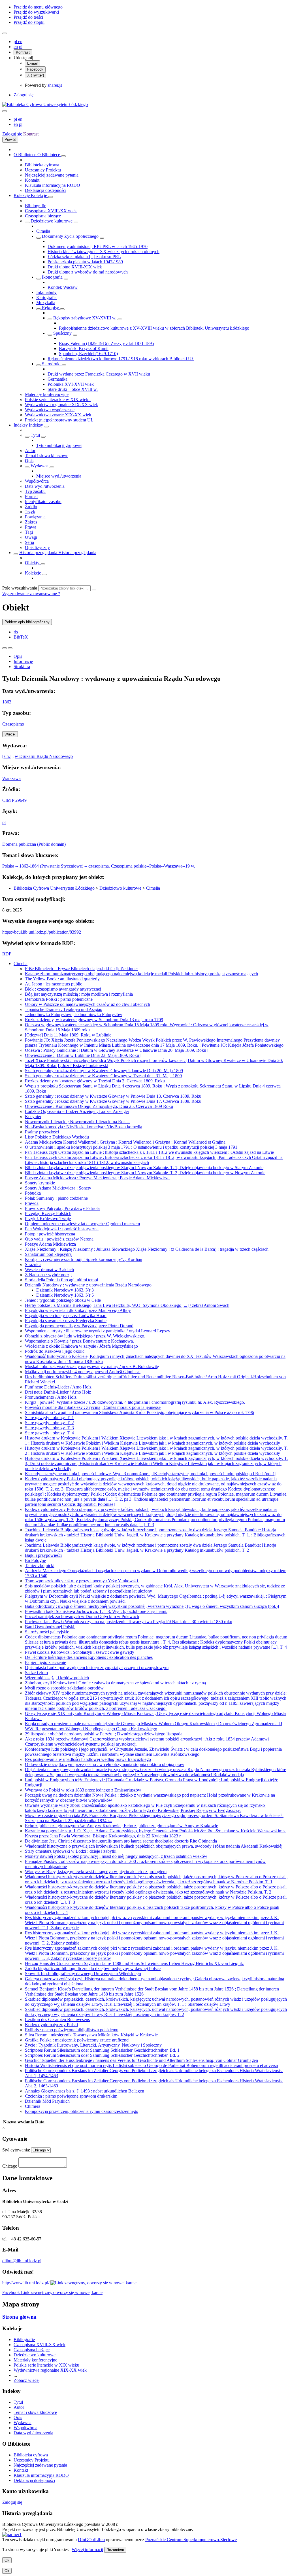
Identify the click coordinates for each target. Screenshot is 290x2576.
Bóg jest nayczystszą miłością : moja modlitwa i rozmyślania (79, 994)
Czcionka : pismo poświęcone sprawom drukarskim (71, 2096)
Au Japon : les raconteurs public (54, 984)
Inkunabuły (46, 292)
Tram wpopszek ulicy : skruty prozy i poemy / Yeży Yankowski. (82, 1581)
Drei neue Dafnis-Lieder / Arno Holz (58, 1392)
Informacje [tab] (23, 661)
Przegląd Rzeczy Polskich (48, 1213)
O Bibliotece (25, 155)
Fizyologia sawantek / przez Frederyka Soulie (66, 1321)
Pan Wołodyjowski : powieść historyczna (62, 1229)
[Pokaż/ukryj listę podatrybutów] (27, 437)
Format (31, 496)
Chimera (33, 2106)
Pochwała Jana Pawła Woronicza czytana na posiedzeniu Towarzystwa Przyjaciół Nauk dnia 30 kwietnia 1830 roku (129, 1622)
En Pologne (35, 1560)
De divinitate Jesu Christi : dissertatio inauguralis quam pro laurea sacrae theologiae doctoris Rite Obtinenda (121, 1841)
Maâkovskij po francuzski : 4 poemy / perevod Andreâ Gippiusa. (83, 1372)
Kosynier (33, 1117)
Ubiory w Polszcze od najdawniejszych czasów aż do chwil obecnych (88, 1004)
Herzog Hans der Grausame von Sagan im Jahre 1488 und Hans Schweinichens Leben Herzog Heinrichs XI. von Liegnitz (134, 1963)
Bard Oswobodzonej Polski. (50, 1627)
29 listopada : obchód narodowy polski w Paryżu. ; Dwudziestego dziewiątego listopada (104, 1734)
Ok (7, 2560)
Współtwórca (37, 481)
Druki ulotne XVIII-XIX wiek (75, 267)
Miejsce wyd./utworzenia (59, 476)
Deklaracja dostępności (46, 190)
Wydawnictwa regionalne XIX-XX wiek (61, 405)
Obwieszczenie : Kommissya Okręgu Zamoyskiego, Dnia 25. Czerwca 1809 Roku (99, 1106)
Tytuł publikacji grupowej (59, 445)
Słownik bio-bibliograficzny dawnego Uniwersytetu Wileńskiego (83, 1974)
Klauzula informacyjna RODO (53, 185)
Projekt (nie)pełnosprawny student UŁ (59, 420)
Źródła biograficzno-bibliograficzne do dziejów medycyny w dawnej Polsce (93, 1968)
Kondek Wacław (63, 287)
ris (16, 632)
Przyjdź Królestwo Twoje (48, 1219)
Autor (30, 450)
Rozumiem (115, 2550)
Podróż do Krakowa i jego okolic (55, 1351)
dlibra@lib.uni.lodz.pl (22, 2261)
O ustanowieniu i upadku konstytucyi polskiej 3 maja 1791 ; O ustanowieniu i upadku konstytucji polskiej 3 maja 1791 (131, 1147)
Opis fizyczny (37, 547)
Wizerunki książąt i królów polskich (57, 1678)
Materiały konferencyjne (47, 394)
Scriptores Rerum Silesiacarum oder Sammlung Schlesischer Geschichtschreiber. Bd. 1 (102, 2050)
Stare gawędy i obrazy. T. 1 (49, 1418)
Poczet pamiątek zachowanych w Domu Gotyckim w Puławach (82, 1616)
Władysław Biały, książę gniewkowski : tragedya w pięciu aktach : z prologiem (96, 1872)
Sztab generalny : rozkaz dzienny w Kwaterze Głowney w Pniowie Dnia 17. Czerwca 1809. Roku (113, 1101)
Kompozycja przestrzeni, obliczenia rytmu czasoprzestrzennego (82, 2111)
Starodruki (51, 364)
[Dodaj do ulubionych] (5, 648)
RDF (7, 954)
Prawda (32, 1203)
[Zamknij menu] (5, 111)
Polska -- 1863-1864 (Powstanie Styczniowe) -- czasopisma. (57, 866)
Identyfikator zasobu (43, 502)
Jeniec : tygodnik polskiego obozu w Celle (63, 1300)
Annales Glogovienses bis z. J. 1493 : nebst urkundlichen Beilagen (85, 2091)
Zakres (31, 522)
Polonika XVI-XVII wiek (71, 384)
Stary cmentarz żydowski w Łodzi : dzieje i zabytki (71, 1851)
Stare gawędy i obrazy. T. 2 (49, 1423)
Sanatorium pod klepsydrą (48, 1254)
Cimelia (43, 231)
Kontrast (23, 52)
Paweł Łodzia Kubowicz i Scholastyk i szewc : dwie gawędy (80, 1652)
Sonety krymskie (40, 1183)
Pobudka (33, 1193)
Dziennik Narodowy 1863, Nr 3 (65, 1290)
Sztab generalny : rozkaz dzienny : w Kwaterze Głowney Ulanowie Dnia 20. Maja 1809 (104, 1071)
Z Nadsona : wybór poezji (48, 1275)
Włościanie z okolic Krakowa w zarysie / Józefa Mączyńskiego (81, 1346)
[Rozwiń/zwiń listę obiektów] (63, 156)
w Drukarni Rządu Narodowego (44, 756)
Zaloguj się (24, 95)
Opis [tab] (18, 656)
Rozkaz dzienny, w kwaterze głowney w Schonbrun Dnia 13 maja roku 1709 (94, 1020)
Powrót (10, 140)
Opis (29, 461)
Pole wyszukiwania (20, 588)
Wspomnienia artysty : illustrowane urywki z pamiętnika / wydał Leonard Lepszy (98, 1331)
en (20, 42)
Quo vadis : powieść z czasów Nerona (59, 1239)
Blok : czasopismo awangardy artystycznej (63, 989)
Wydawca (40, 466)
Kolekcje (22, 195)
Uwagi (31, 537)
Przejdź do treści (28, 17)
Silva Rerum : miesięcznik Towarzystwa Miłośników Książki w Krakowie (91, 2035)
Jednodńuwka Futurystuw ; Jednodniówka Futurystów (74, 1015)
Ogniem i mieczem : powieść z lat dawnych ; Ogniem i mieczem (82, 1224)
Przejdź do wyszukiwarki (36, 12)
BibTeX (21, 637)
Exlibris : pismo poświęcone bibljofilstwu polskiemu (72, 2030)
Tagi (29, 532)
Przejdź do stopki (29, 22)
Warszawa (11, 778)
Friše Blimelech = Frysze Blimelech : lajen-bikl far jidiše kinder (81, 969)
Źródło (31, 507)
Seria (29, 542)
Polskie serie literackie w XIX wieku (58, 399)
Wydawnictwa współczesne (50, 410)
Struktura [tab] (22, 666)
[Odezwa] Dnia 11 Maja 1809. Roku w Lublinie (68, 1035)
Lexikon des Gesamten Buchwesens (57, 2020)
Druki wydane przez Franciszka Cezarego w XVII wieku (99, 374)
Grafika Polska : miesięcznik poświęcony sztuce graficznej (77, 2040)
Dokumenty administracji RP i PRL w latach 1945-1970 (98, 246)
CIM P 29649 (14, 800)
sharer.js (55, 85)
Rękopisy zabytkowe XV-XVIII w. (85, 318)
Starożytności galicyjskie (47, 1632)
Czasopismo (13, 724)
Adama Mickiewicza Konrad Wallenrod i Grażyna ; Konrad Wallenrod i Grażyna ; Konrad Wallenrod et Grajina (125, 1142)
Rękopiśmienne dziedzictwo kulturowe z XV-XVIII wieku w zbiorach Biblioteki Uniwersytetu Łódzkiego (154, 328)
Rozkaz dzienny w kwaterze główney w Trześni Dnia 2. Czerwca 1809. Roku (95, 1081)
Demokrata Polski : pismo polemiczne (59, 999)
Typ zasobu (35, 491)
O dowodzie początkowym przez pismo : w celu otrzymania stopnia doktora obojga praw (105, 1764)
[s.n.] (7, 756)
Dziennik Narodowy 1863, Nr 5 (65, 1295)
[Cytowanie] (10, 648)
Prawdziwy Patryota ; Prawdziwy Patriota (62, 1208)
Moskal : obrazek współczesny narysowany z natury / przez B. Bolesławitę (92, 1367)
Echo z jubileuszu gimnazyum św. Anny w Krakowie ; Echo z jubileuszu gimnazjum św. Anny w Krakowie (121, 1826)
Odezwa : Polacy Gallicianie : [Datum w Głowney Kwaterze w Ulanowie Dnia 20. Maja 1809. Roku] (116, 1050)
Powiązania (35, 517)
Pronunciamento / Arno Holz (51, 1397)
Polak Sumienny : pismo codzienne (56, 1198)
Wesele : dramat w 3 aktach (49, 1270)
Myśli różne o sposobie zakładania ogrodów (64, 1688)
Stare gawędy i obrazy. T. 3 (49, 1428)
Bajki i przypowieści (43, 1555)
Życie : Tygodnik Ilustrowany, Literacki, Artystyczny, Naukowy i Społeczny (93, 2045)
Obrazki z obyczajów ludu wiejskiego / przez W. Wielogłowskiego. (85, 1336)
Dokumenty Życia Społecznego (70, 236)
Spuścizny (62, 333)
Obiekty (33, 563)
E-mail (32, 63)
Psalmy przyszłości (42, 1132)
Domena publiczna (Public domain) (34, 844)
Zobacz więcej (27, 2380)
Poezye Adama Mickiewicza (50, 1244)
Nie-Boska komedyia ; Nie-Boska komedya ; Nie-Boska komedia (84, 1127)
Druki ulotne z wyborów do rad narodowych (88, 272)
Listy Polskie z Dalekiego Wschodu (57, 1137)
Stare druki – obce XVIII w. (73, 389)
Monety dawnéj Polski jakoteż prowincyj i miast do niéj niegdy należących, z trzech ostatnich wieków (116, 1856)
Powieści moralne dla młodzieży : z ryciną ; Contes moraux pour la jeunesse (93, 1407)
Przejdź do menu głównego (38, 7)
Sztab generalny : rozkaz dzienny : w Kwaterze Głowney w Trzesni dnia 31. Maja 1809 (103, 1076)
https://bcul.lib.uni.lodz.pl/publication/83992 (42, 932)
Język (30, 512)
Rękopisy (50, 308)
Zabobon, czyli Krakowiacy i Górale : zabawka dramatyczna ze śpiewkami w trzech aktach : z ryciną (115, 1683)
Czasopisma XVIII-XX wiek (51, 211)
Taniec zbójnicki (40, 1565)
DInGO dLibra (91, 2540)
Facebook (35, 69)
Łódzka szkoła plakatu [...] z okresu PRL (84, 257)
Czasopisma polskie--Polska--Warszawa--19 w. (153, 866)
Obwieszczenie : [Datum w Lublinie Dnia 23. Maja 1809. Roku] (83, 1055)
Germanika (57, 379)
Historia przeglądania (39, 553)
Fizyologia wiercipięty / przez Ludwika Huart (66, 1315)
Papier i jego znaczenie (45, 1662)
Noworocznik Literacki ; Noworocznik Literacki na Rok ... (78, 1122)
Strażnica (33, 1264)
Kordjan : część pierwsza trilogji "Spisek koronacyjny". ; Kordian (84, 1259)
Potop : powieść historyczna (50, 1234)
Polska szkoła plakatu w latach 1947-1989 (85, 262)
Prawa (31, 527)
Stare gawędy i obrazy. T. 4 (49, 1433)
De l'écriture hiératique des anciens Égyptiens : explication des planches (89, 1657)
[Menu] (5, 33)
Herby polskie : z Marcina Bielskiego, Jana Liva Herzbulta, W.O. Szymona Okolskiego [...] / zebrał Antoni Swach (127, 1305)
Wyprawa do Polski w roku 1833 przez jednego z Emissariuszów (83, 1790)
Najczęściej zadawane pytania (52, 175)
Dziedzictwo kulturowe (52, 221)
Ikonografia (52, 277)
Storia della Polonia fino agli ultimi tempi (61, 1280)
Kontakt (32, 180)
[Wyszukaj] (94, 590)
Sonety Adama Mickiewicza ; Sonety (58, 1188)
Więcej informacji (87, 2550)
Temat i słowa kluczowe (47, 456)
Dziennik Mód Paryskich (47, 2101)
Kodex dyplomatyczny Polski (51, 2025)
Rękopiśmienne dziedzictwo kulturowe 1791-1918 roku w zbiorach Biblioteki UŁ (121, 359)
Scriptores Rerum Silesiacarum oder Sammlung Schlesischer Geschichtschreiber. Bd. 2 (102, 2055)
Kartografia (46, 297)
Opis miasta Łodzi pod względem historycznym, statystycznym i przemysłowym (97, 1667)
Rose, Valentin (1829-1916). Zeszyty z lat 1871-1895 (106, 343)
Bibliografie (36, 206)
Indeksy (21, 425)
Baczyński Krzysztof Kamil (84, 348)
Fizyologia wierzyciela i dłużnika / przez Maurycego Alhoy (78, 1310)
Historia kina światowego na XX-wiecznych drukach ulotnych (104, 252)
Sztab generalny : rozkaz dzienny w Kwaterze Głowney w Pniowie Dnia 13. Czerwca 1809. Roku (113, 1096)
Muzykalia (46, 303)
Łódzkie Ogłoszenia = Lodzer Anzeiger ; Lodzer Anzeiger (77, 1111)
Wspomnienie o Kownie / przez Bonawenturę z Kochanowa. (79, 1341)
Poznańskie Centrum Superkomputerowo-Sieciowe (191, 2540)
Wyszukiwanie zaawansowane (30, 594)
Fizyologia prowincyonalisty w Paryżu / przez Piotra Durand (79, 1326)
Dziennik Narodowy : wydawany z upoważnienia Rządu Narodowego (88, 1285)
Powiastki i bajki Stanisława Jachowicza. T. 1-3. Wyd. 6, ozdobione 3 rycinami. (96, 1611)
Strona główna (19, 2317)
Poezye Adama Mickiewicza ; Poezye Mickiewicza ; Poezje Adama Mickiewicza (97, 1178)
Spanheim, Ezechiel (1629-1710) (88, 354)
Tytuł (35, 435)
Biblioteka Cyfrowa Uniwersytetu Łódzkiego (55, 888)
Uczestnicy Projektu (43, 170)
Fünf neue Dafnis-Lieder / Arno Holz (58, 1387)
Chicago (10, 2166)
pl (16, 42)
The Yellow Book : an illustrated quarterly (62, 979)
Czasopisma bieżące (43, 216)
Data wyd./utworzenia (45, 486)
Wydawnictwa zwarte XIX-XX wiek (58, 415)
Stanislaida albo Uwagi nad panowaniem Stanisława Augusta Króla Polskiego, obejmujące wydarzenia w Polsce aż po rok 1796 (139, 1412)
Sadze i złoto (36, 1673)
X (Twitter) (36, 75)
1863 (7, 702)
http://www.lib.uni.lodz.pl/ (26, 2283)
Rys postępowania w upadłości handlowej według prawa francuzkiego (88, 1759)
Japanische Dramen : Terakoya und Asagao (64, 1009)
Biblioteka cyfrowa (42, 165)
